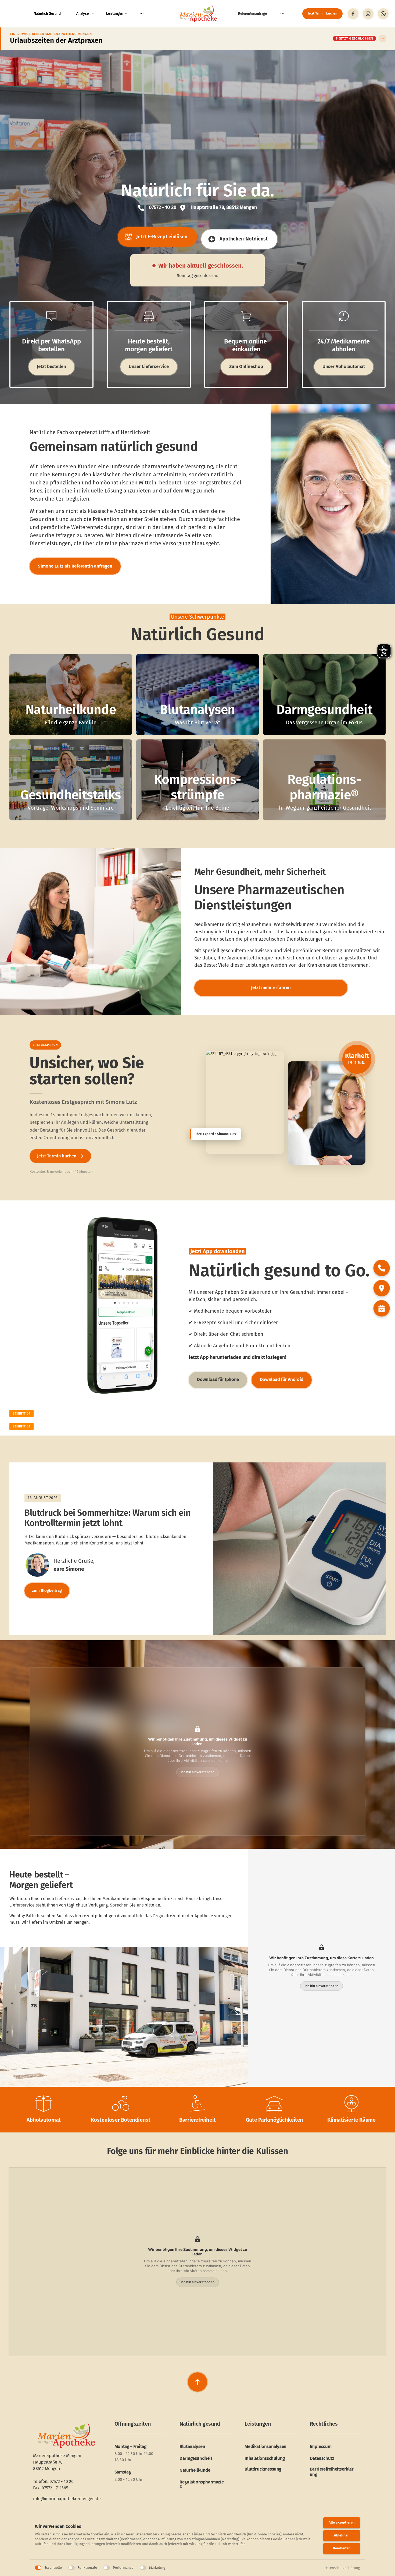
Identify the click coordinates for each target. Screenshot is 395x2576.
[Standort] (382, 1288)
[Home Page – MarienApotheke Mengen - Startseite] (198, 14)
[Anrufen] (382, 1268)
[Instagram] (368, 14)
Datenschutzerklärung (342, 2568)
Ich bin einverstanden (198, 1772)
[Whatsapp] (383, 14)
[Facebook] (353, 14)
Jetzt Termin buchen (60, 1156)
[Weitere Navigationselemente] (142, 14)
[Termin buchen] (382, 1308)
